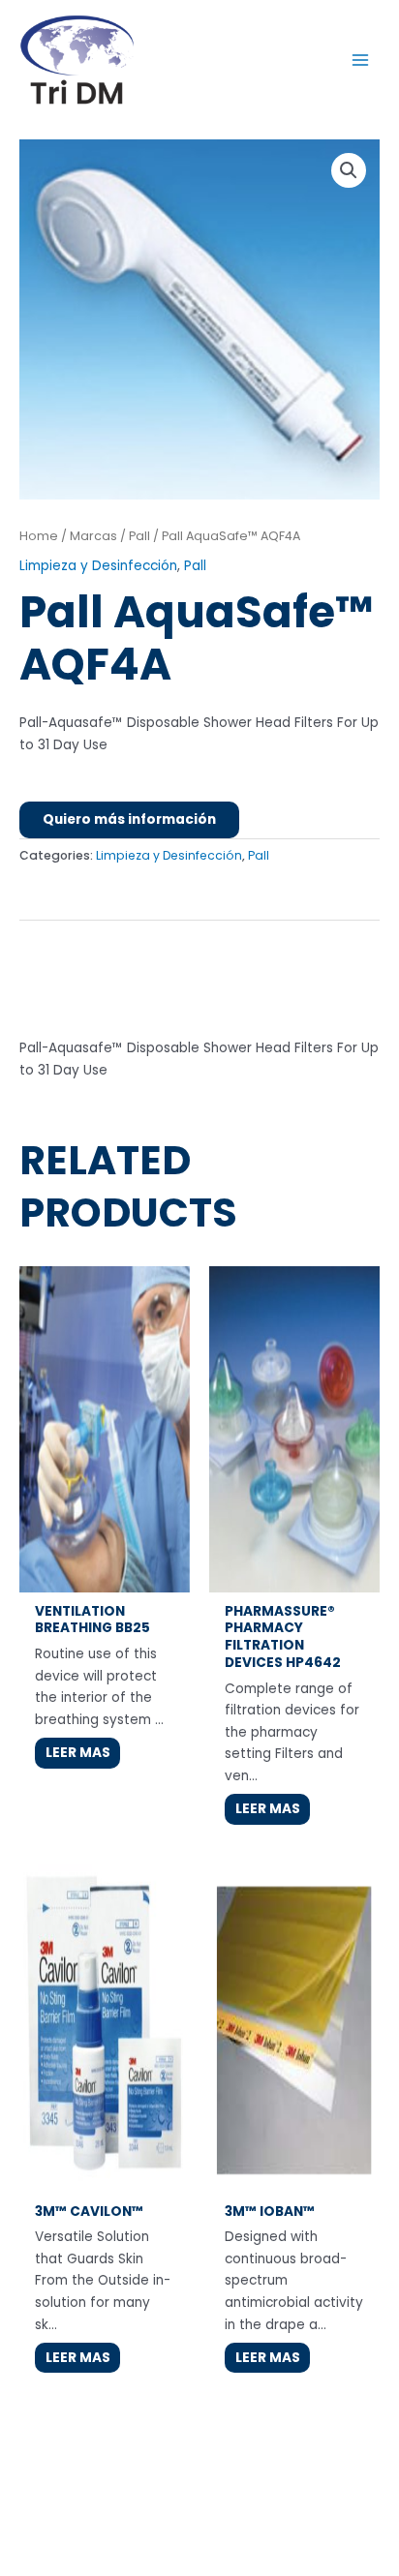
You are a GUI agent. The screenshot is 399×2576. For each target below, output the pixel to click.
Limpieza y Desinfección (98, 566)
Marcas (93, 536)
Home (39, 536)
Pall (139, 536)
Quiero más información (129, 819)
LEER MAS (78, 1753)
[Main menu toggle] (361, 60)
